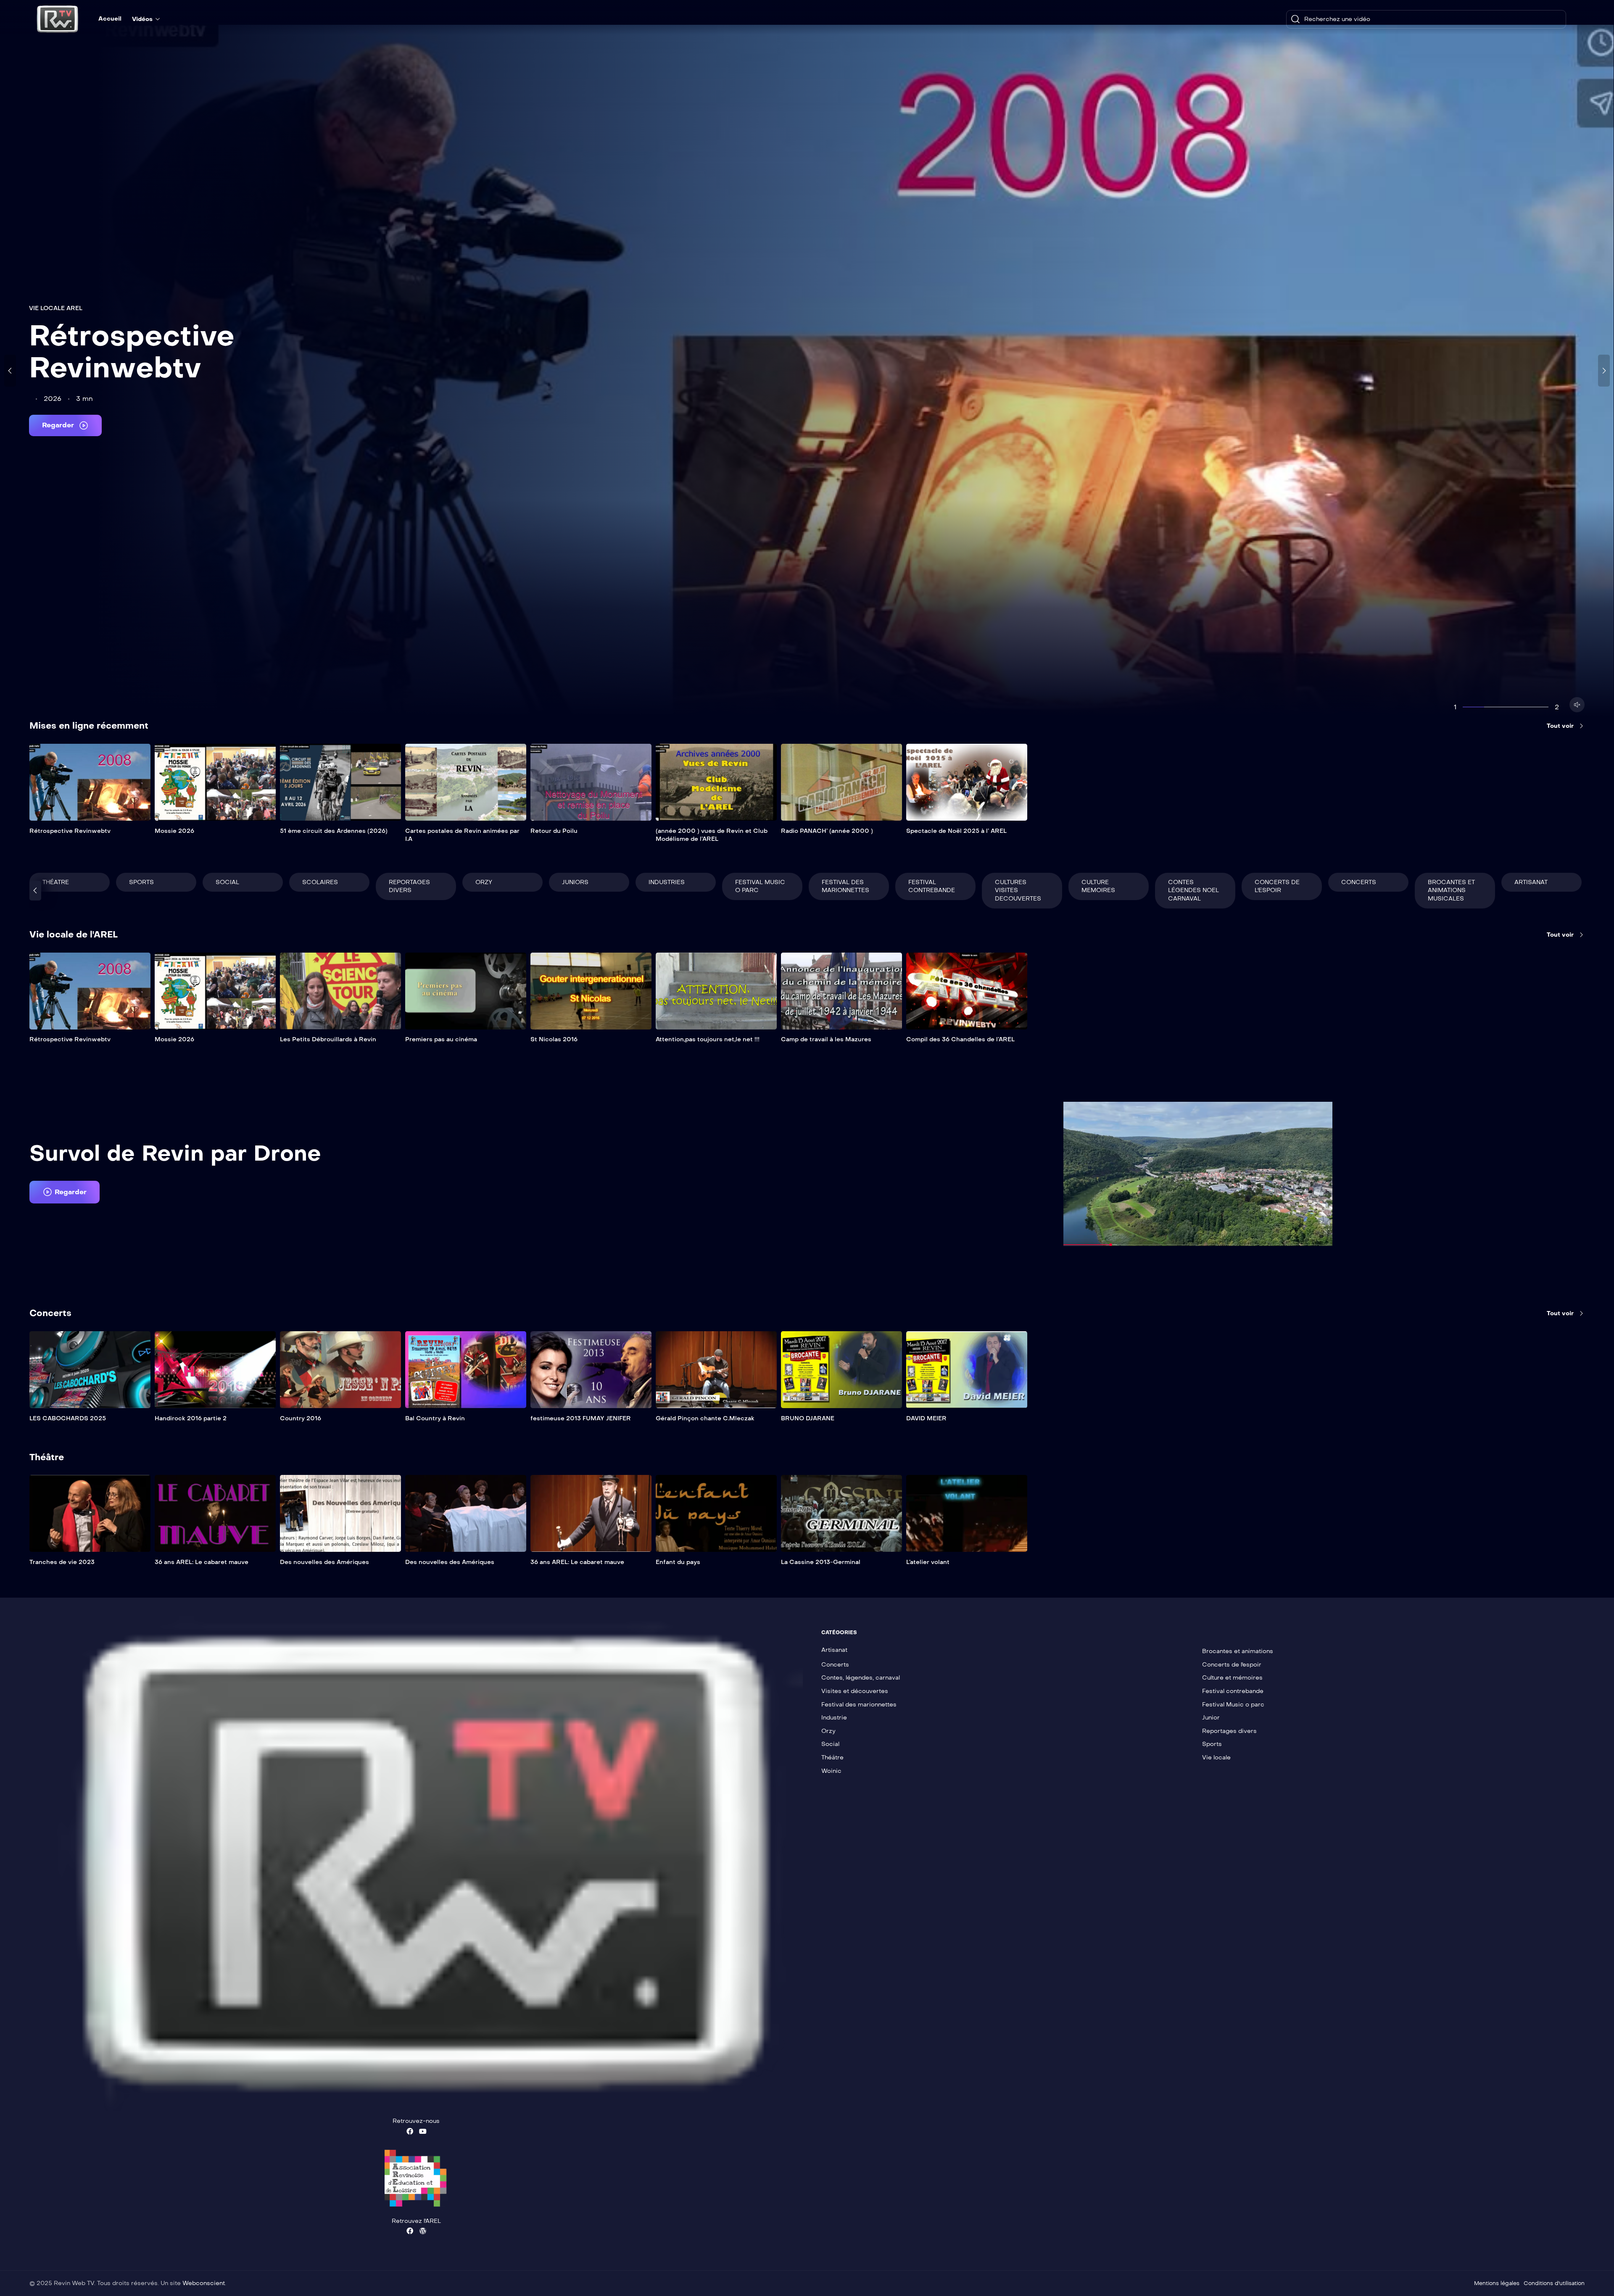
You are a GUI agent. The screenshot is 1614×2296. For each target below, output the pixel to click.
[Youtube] (423, 2131)
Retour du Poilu (554, 831)
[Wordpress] (423, 2231)
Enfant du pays (678, 1562)
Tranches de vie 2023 (62, 1562)
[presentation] (10, 371)
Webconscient (204, 2283)
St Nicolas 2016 (554, 1039)
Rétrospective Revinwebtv (132, 352)
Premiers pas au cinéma (441, 1039)
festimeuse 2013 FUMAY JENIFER (581, 1418)
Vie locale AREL (56, 308)
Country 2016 (301, 1418)
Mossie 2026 (174, 831)
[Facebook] (410, 2131)
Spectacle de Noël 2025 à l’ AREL (956, 831)
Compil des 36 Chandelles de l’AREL (960, 1039)
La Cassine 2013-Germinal (821, 1562)
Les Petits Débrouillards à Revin (328, 1039)
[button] (65, 1192)
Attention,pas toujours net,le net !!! (708, 1039)
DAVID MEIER (926, 1418)
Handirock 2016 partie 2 (191, 1418)
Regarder (59, 425)
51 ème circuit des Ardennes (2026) (334, 831)
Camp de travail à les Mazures (826, 1039)
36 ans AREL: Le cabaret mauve (202, 1562)
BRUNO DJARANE (808, 1418)
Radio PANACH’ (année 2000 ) (827, 831)
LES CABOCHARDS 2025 (68, 1418)
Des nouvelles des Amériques (324, 1562)
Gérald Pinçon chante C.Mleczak (705, 1418)
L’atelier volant (928, 1562)
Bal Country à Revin (435, 1418)
